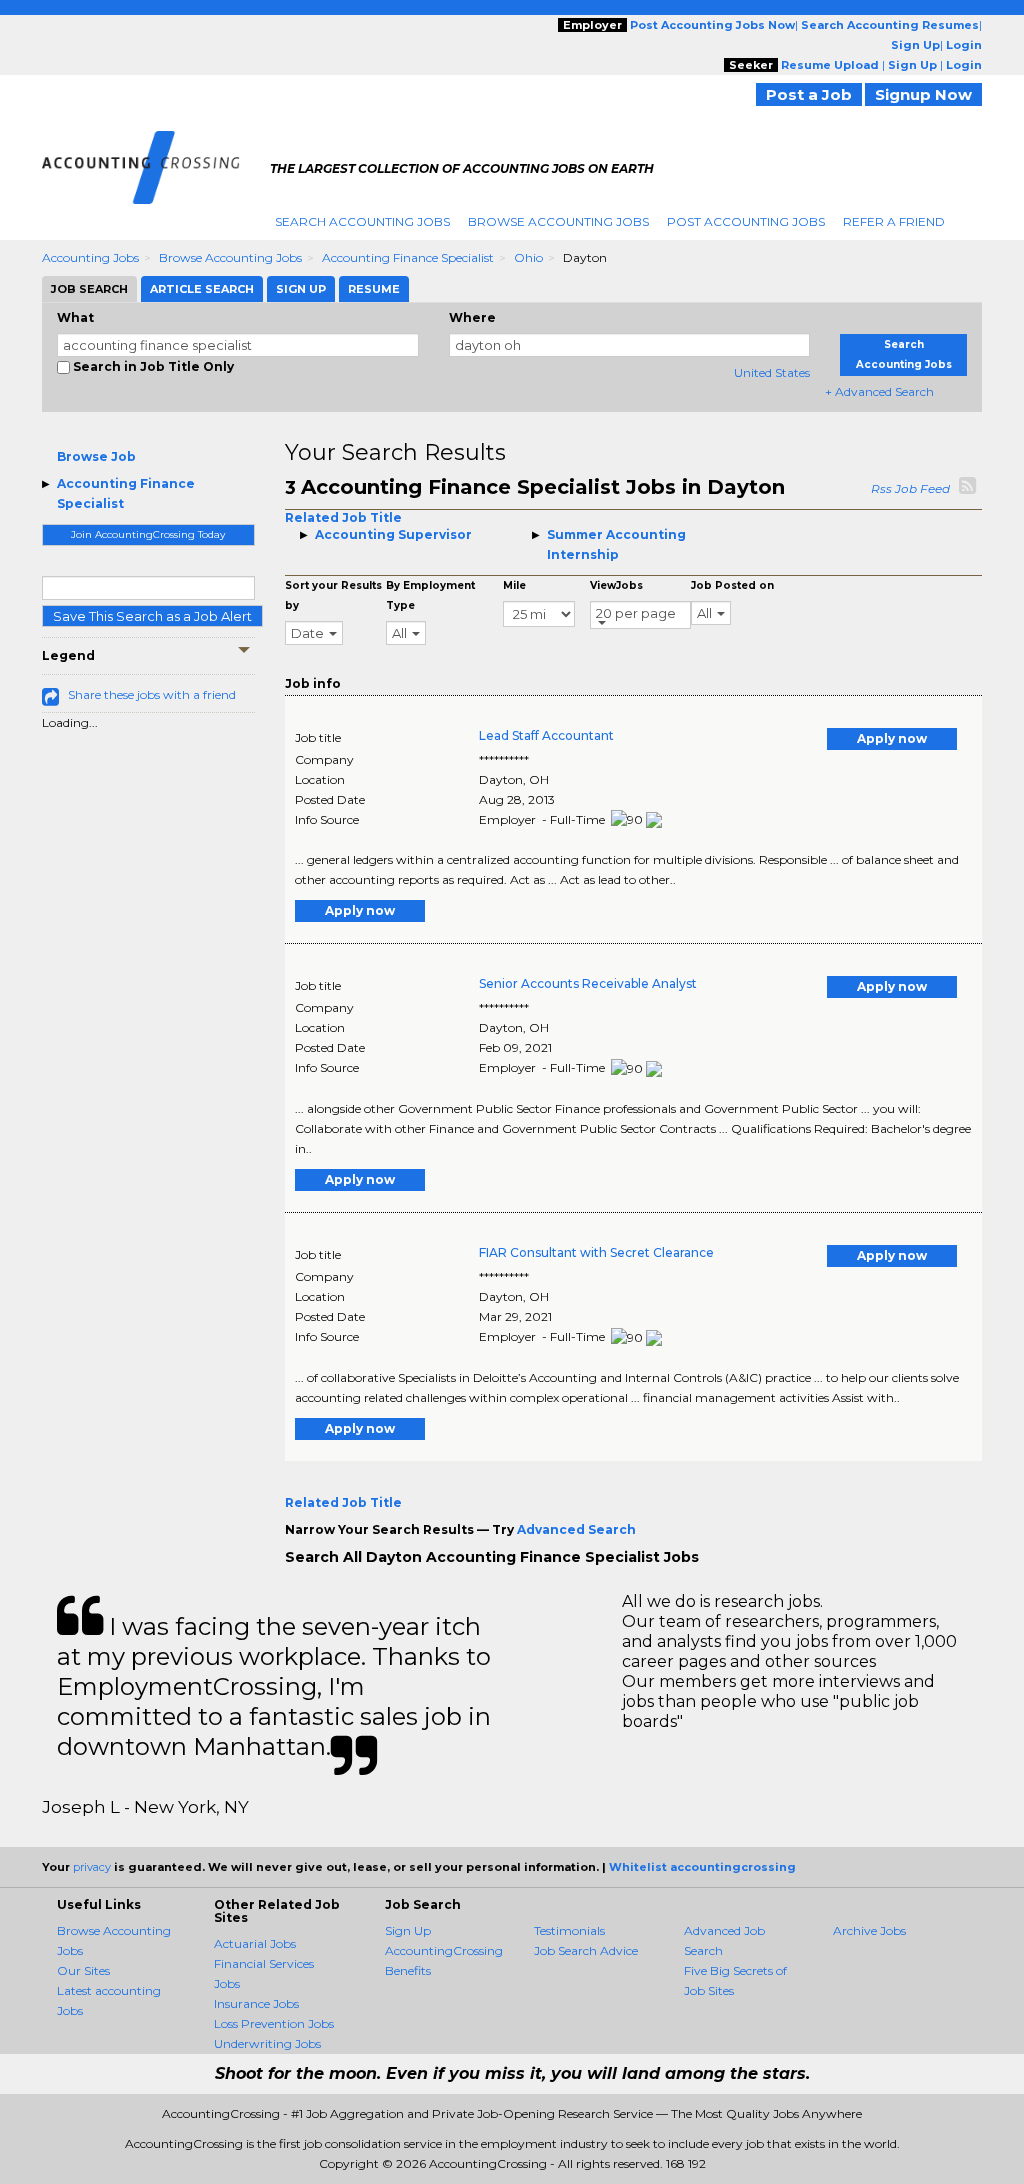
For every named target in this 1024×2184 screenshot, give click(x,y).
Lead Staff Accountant (546, 735)
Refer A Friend (894, 221)
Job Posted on (732, 585)
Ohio (528, 257)
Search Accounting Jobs (362, 221)
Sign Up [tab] (301, 289)
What (75, 317)
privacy (92, 1867)
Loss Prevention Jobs (274, 2023)
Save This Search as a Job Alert (152, 616)
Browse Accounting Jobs (558, 221)
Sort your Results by (333, 595)
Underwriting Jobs (267, 2043)
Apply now (892, 738)
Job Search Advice (586, 1950)
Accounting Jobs (90, 257)
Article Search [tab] (202, 289)
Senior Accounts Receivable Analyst (588, 983)
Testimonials (569, 1930)
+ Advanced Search (879, 391)
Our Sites (83, 1970)
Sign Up (408, 1930)
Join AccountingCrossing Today (148, 534)
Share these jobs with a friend (152, 694)
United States (772, 372)
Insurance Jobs (256, 2003)
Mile (514, 585)
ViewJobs (616, 585)
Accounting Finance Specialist (408, 257)
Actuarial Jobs (255, 1943)
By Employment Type (430, 595)
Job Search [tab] (89, 289)
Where (472, 317)
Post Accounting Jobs (746, 221)
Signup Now (923, 94)
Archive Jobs (869, 1930)
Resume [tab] (374, 289)
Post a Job (809, 94)
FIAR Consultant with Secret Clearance (596, 1252)
